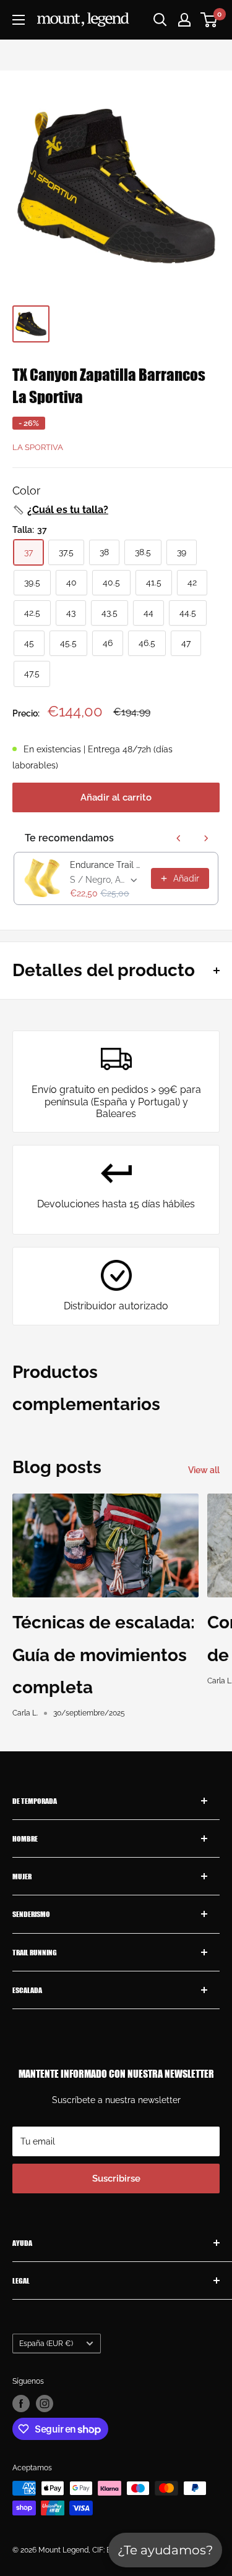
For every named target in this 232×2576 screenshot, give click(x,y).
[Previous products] (179, 838)
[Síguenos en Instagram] (45, 2404)
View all (204, 1470)
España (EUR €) (46, 2344)
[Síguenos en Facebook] (21, 2404)
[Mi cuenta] (184, 20)
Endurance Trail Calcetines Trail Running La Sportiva (107, 865)
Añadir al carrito (116, 797)
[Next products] (206, 838)
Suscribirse (116, 2179)
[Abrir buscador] (160, 20)
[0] (209, 20)
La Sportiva (38, 447)
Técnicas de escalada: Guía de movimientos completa (104, 1655)
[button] (60, 510)
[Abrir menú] (19, 20)
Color (26, 491)
